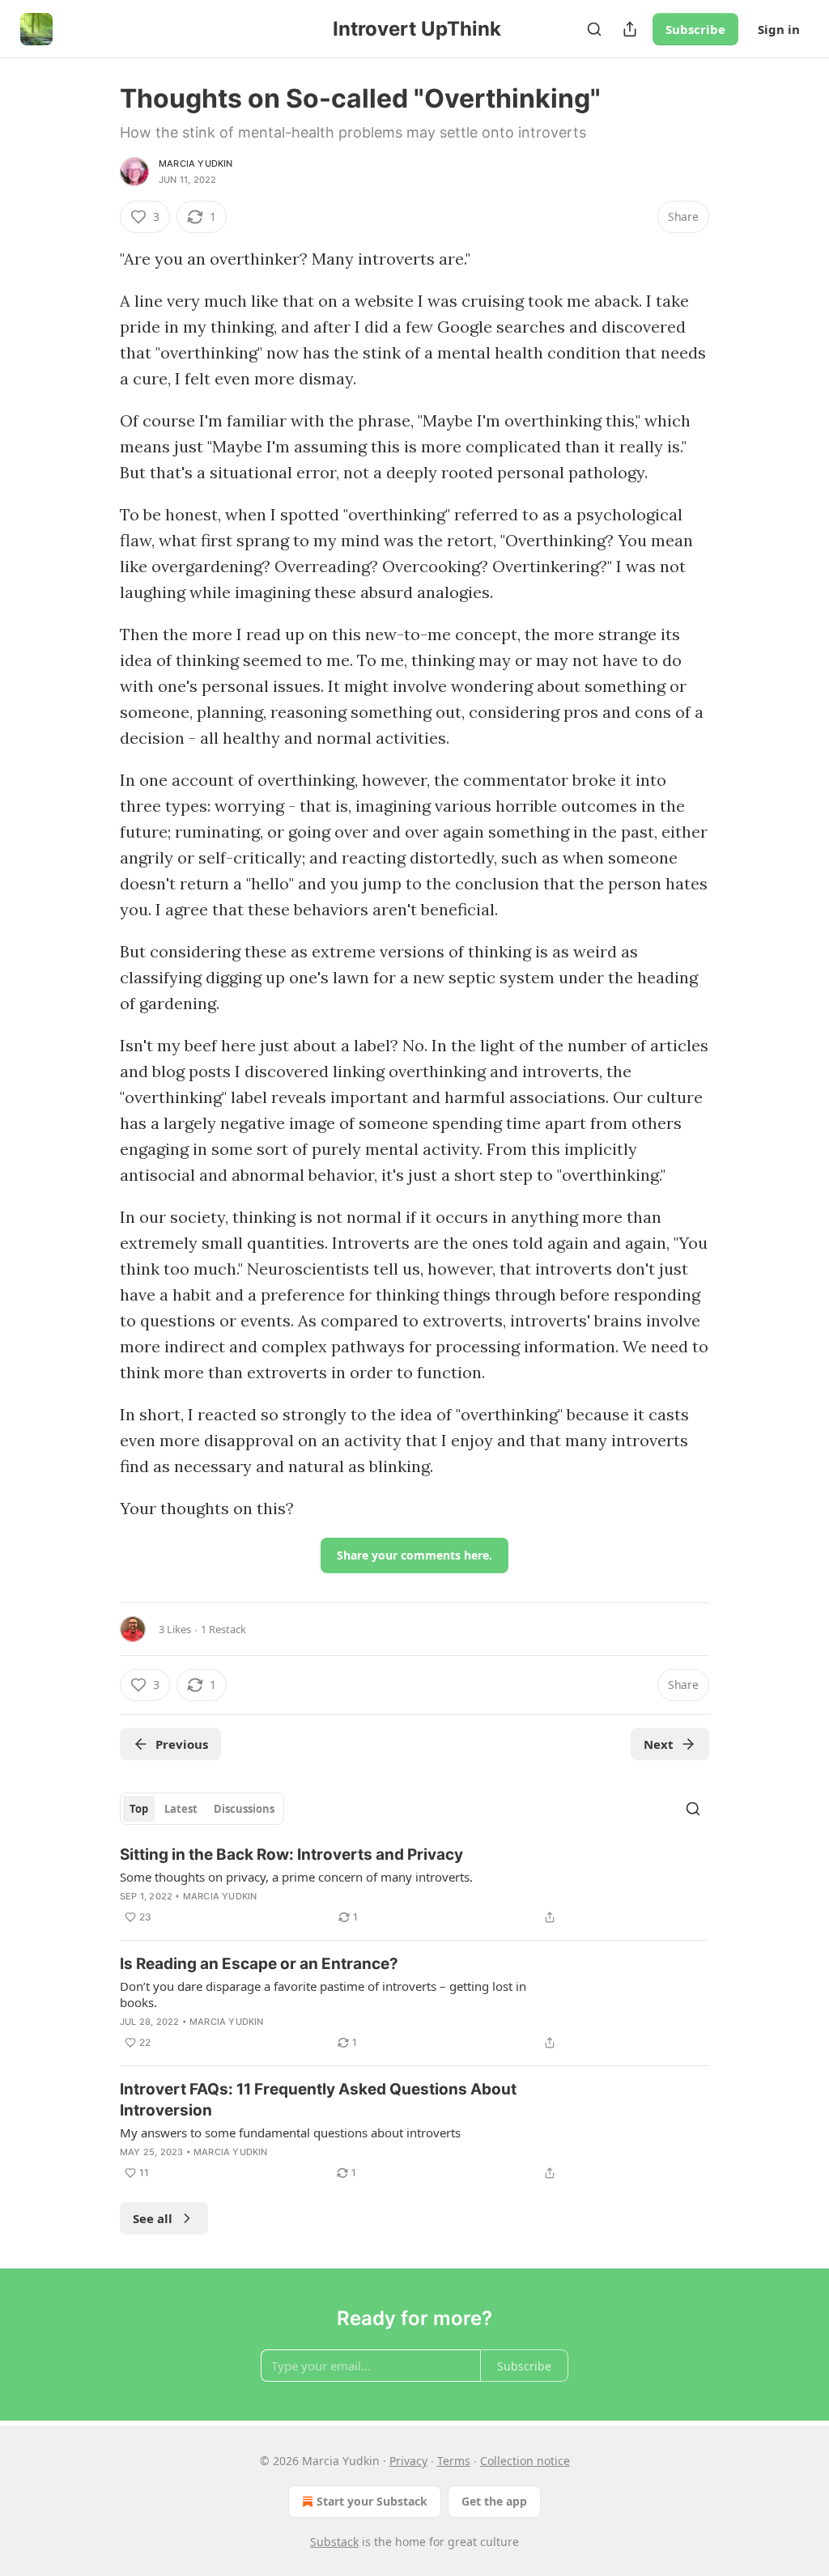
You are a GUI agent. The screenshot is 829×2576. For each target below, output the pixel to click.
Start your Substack (372, 2501)
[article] (414, 1886)
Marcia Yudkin (196, 163)
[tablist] (202, 1809)
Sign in (779, 29)
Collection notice (525, 2461)
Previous (182, 1744)
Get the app (494, 2501)
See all (153, 2218)
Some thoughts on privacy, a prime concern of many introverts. (296, 1877)
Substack (334, 2542)
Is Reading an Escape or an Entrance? (259, 1964)
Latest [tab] (181, 1809)
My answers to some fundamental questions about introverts (290, 2133)
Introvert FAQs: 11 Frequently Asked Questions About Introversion (318, 2100)
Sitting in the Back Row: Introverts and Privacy (291, 1855)
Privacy (408, 2461)
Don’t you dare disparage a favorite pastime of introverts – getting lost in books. (323, 1994)
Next (659, 1744)
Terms (454, 2461)
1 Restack (223, 1629)
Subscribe (695, 29)
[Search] (594, 29)
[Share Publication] (630, 29)
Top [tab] (139, 1809)
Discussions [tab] (244, 1809)
